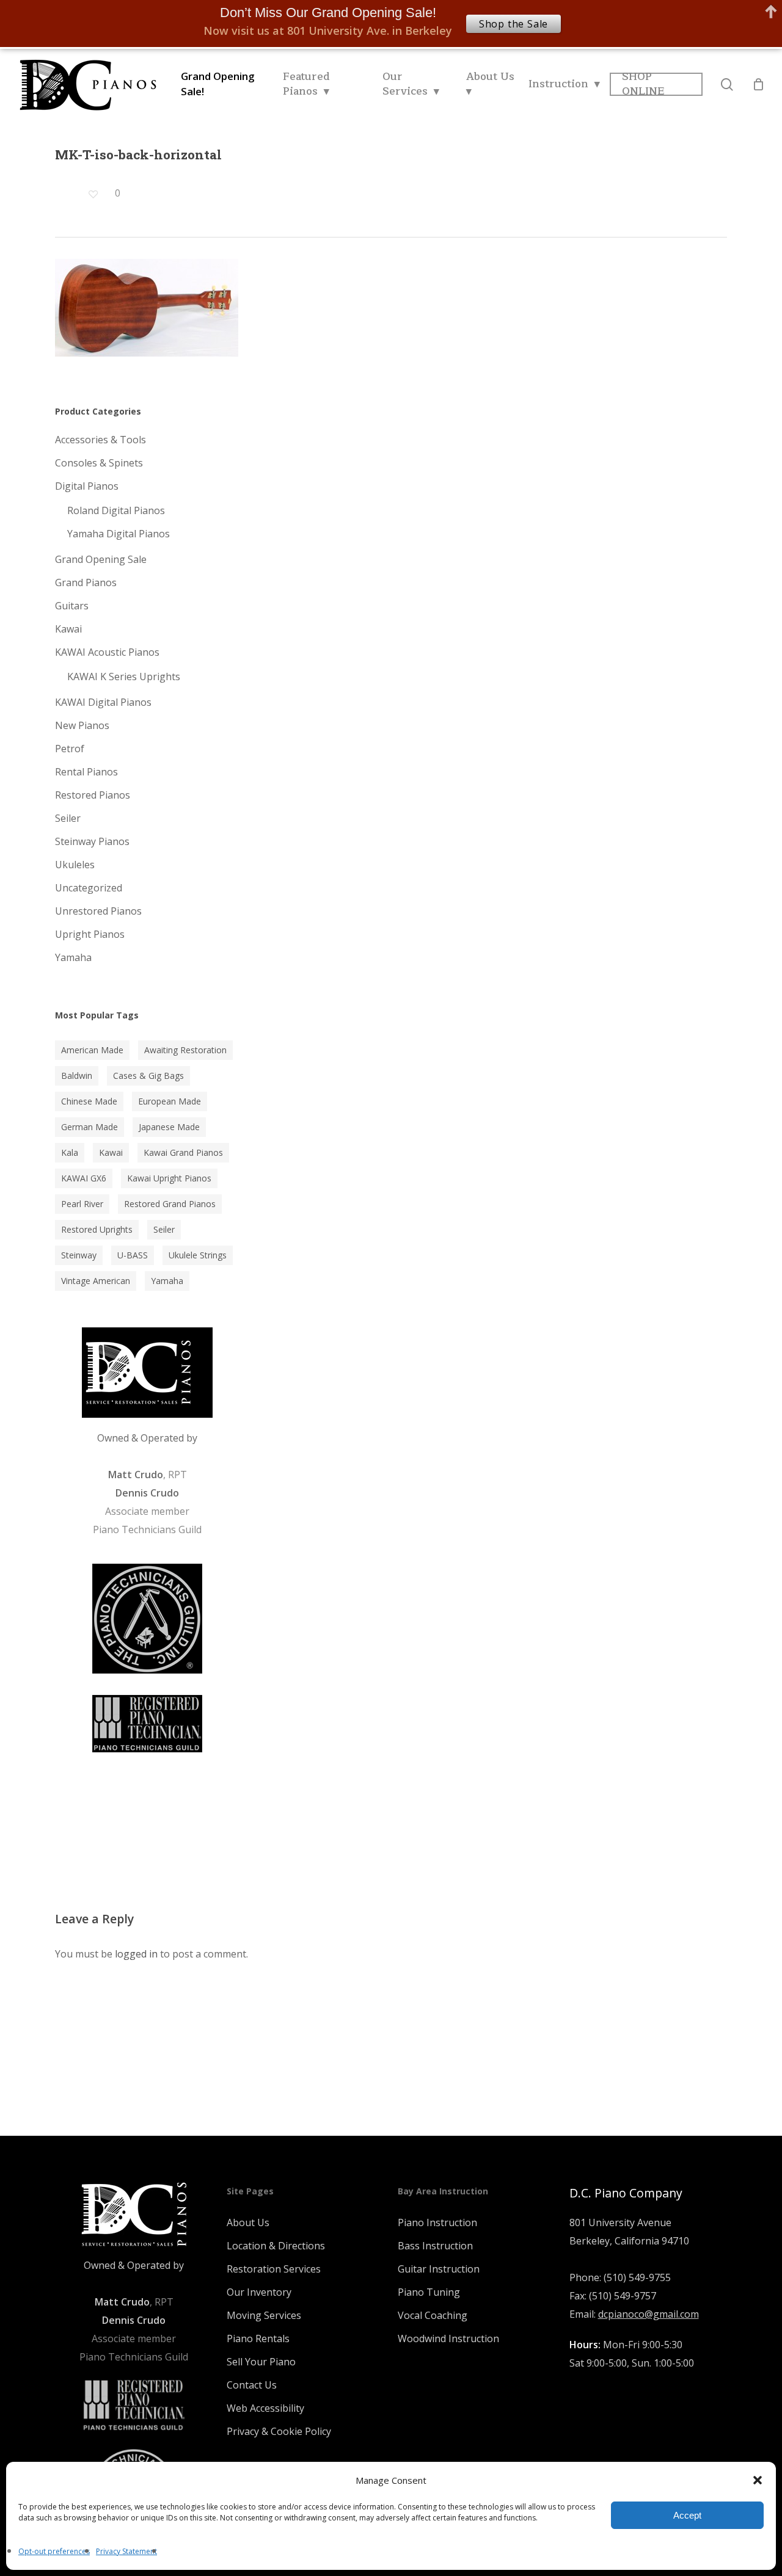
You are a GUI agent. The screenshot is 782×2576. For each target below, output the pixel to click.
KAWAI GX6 (84, 1178)
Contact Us (252, 2385)
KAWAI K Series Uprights (124, 677)
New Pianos (82, 725)
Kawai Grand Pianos (183, 1152)
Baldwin (77, 1076)
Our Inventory (259, 2292)
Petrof (70, 749)
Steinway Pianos (92, 841)
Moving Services (264, 2315)
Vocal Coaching (433, 2315)
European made (170, 1101)
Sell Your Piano (261, 2362)
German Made (90, 1127)
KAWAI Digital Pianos (103, 702)
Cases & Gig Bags (148, 1076)
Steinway (79, 1255)
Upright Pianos (90, 934)
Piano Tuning (429, 2292)
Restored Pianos (93, 795)
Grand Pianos (86, 582)
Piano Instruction (437, 2222)
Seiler (68, 818)
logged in (136, 1954)
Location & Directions (276, 2246)
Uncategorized (89, 888)
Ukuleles (75, 865)
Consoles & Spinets (99, 463)
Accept (687, 2515)
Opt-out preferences (54, 2551)
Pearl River (82, 1204)
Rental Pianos (86, 772)
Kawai (68, 629)
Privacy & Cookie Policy (279, 2431)
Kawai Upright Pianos (169, 1178)
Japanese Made (169, 1127)
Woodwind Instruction (448, 2338)
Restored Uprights (97, 1229)
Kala (70, 1152)
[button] (758, 2480)
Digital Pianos (87, 486)
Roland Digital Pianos (116, 510)
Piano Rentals (258, 2338)
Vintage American (96, 1281)
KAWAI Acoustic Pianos (107, 652)
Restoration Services (274, 2269)
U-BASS (133, 1255)
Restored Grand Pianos (170, 1204)
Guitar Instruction (439, 2269)
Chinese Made (89, 1101)
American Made (92, 1050)
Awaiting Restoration (185, 1050)
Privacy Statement (126, 2551)
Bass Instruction (435, 2246)
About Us (248, 2222)
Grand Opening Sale (101, 559)
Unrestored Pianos (98, 911)
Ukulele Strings (198, 1255)
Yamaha (73, 957)
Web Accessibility (265, 2408)
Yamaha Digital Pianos (119, 534)
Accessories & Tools (100, 440)
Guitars (72, 606)
